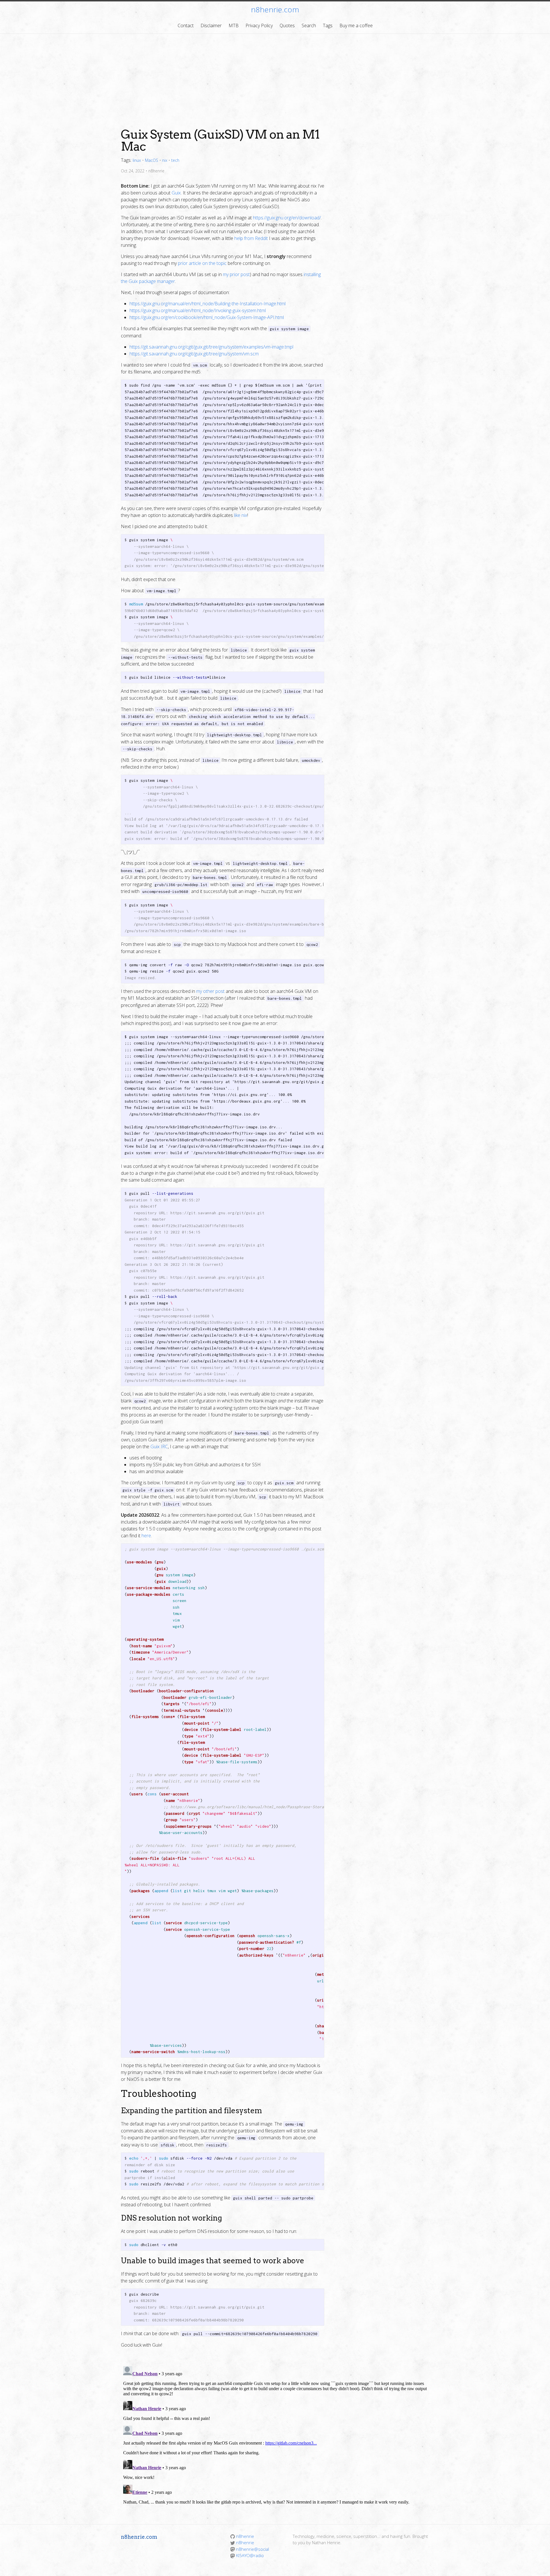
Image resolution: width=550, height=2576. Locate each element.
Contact (186, 25)
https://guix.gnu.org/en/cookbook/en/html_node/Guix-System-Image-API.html (207, 317)
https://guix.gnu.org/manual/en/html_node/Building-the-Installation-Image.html (208, 304)
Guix (176, 193)
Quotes (287, 25)
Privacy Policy (259, 25)
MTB (234, 25)
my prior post (236, 274)
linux (137, 160)
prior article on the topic (202, 263)
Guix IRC (159, 1447)
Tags (328, 25)
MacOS (152, 160)
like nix (241, 515)
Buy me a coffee (356, 25)
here (146, 1536)
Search (309, 25)
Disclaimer (211, 25)
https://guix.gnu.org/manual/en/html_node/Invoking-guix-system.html (198, 310)
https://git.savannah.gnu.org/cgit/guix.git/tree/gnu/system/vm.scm (194, 354)
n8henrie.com (275, 9)
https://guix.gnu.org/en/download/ (287, 218)
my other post (210, 991)
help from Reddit (251, 238)
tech (175, 160)
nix (165, 160)
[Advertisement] (275, 77)
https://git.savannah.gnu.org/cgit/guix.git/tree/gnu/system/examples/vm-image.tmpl (211, 347)
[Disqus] (275, 2435)
